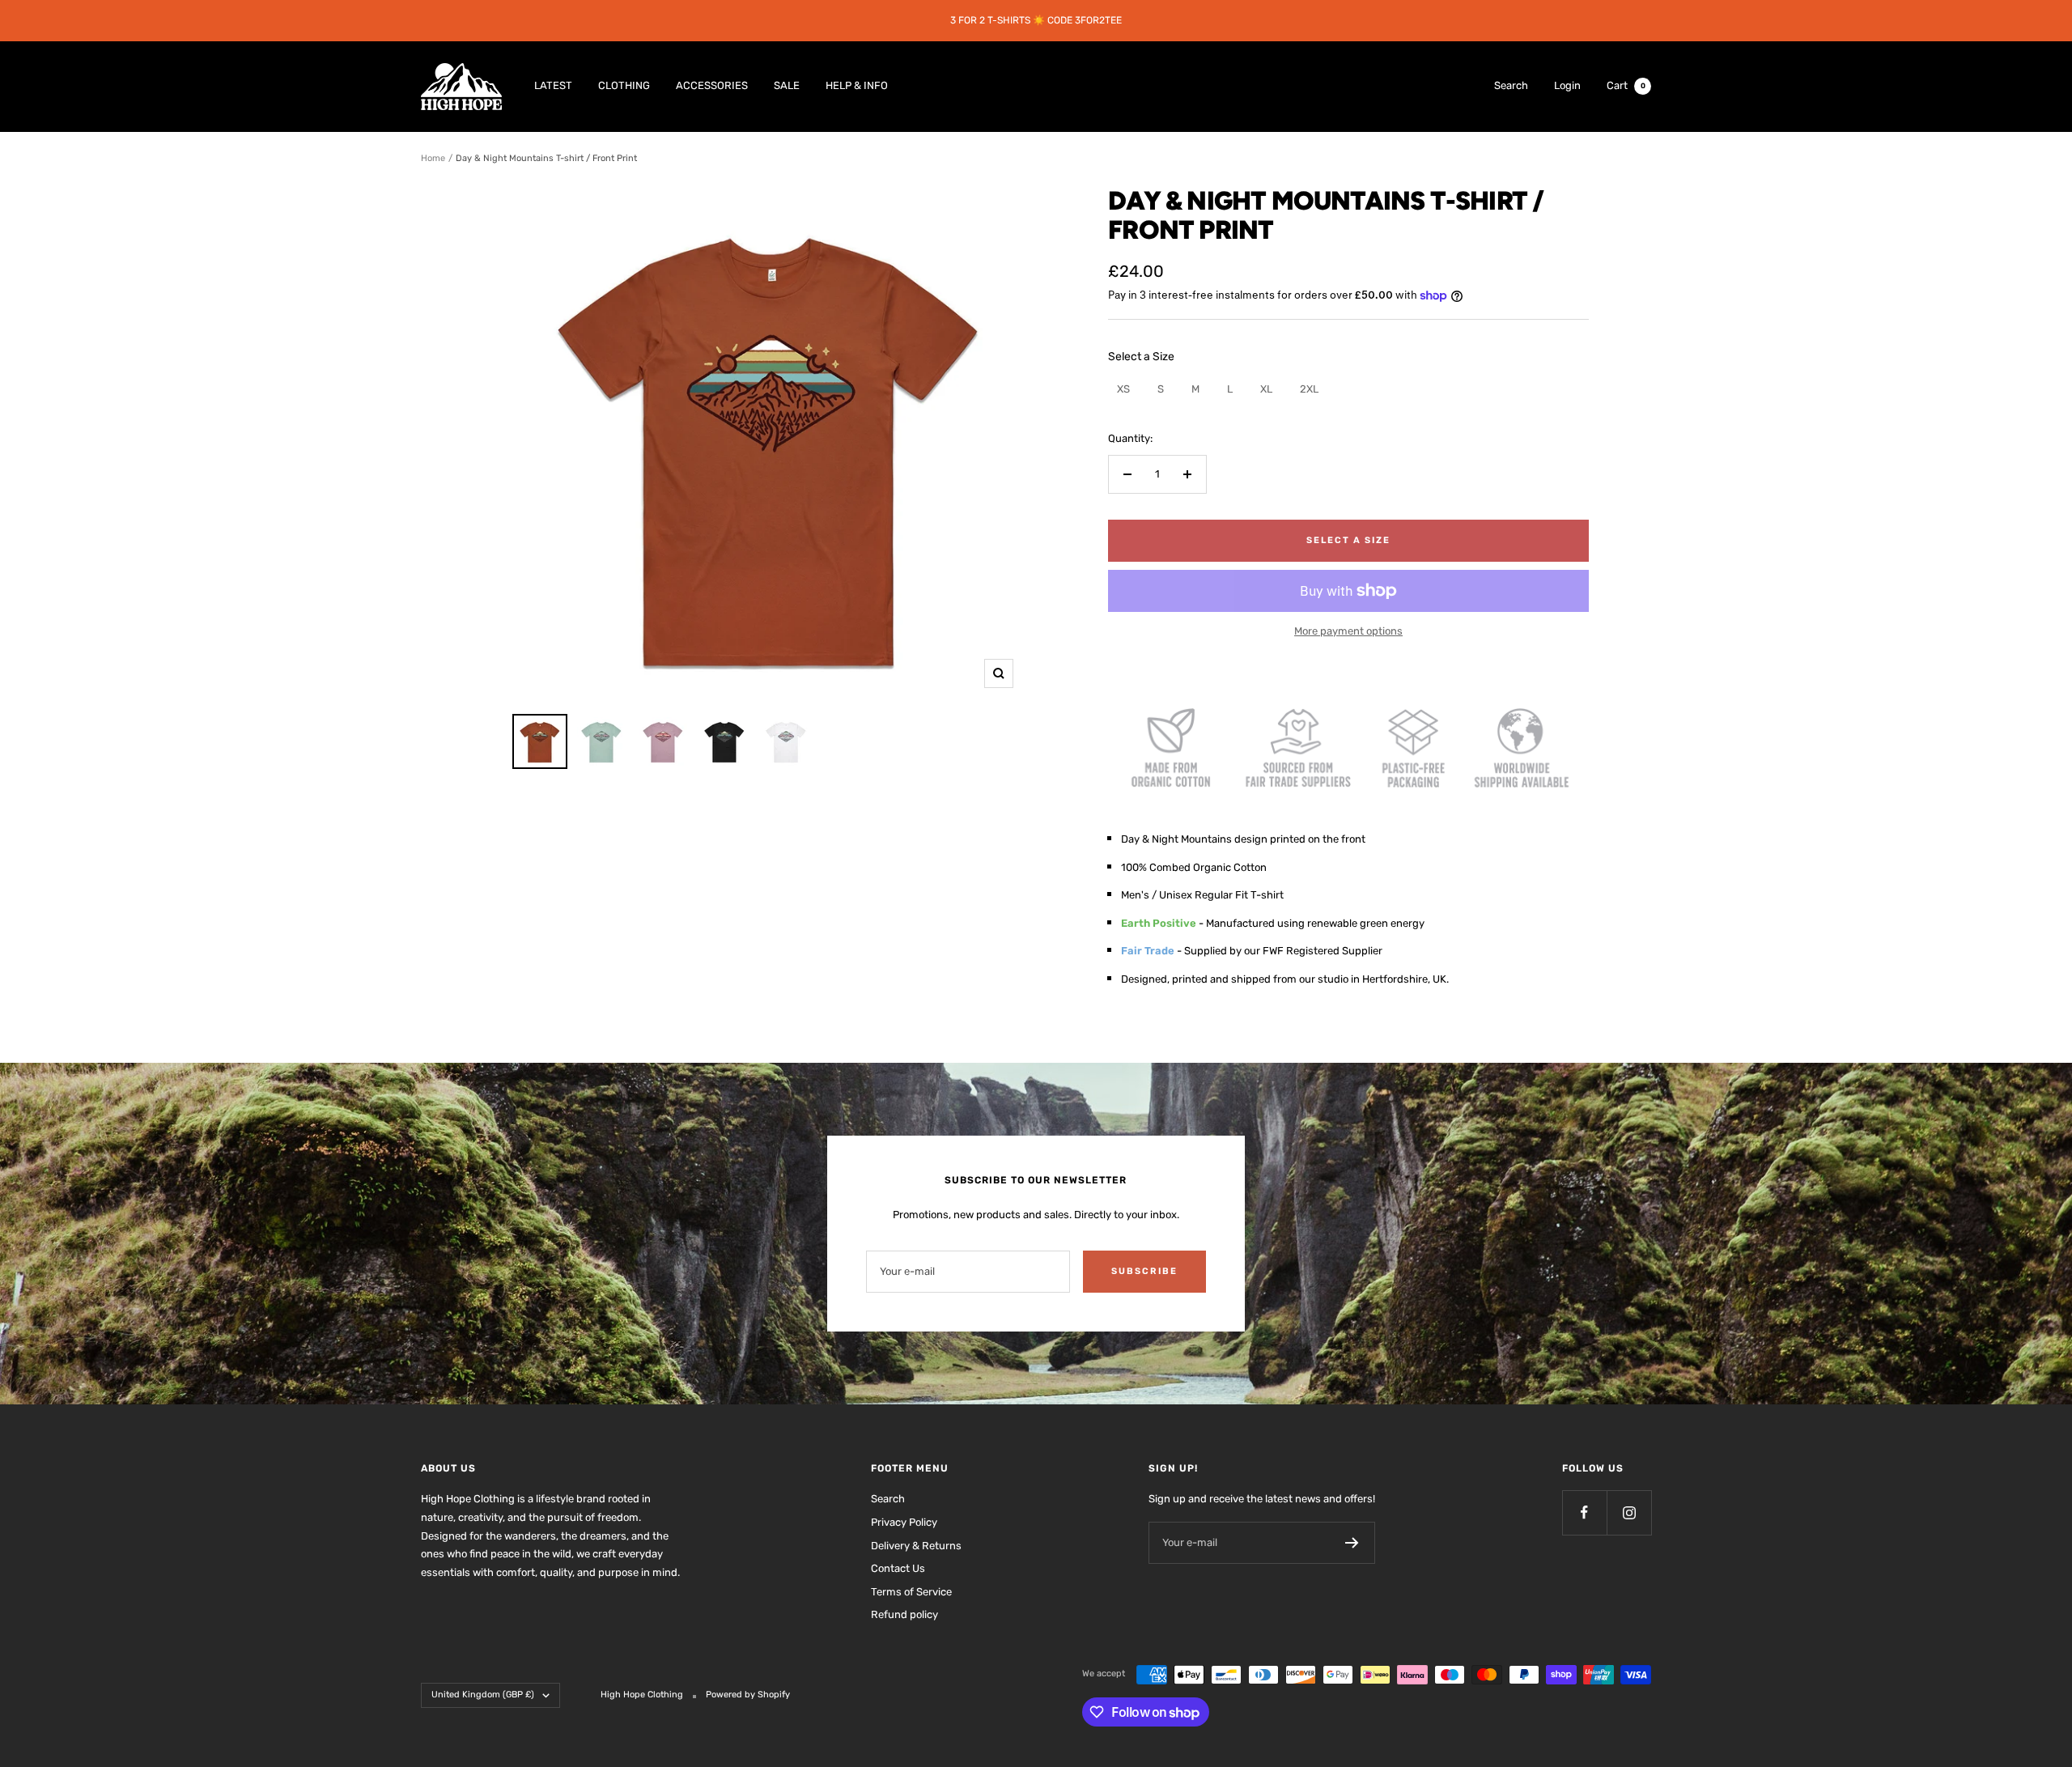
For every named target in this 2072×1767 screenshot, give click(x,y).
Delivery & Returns (916, 1546)
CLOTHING (624, 85)
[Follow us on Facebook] (1584, 1512)
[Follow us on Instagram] (1629, 1512)
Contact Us (898, 1568)
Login (1567, 85)
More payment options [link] (1348, 631)
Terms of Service (911, 1592)
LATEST (553, 85)
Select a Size (1141, 357)
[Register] (1352, 1543)
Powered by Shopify (748, 1695)
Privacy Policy (904, 1522)
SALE (787, 85)
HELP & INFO (857, 85)
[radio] (1123, 389)
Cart (1626, 85)
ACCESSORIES (712, 85)
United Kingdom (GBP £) (483, 1695)
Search (1511, 85)
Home (433, 158)
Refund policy (904, 1614)
